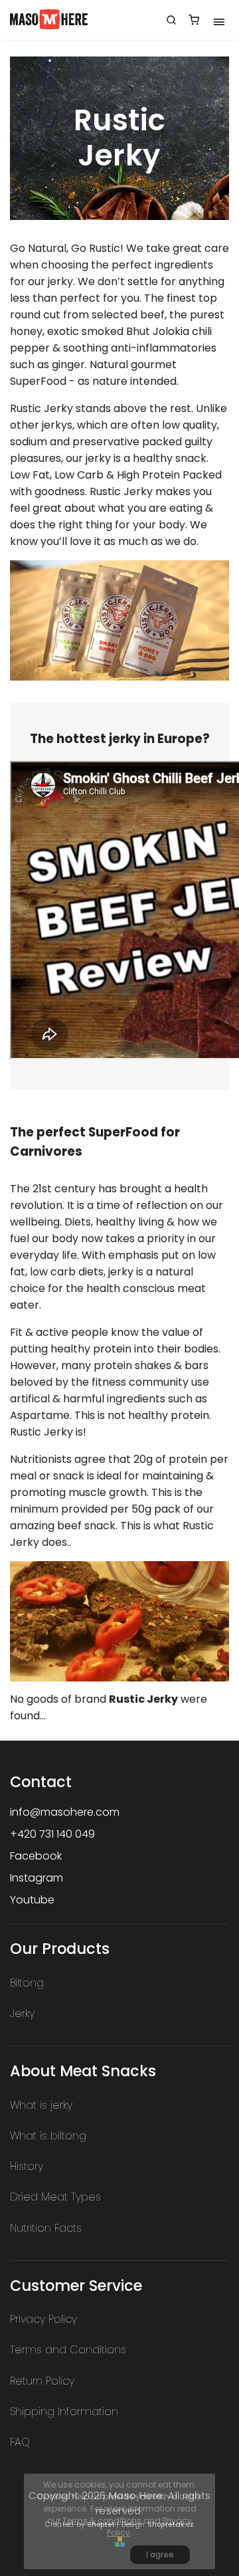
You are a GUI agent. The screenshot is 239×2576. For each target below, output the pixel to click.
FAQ (20, 2442)
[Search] (171, 20)
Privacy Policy (43, 2319)
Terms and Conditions (68, 2350)
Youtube (32, 1900)
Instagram (37, 1878)
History (27, 2166)
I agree (160, 2554)
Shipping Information (64, 2412)
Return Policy (42, 2381)
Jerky (22, 2013)
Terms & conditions (102, 2521)
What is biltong (48, 2136)
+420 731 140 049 (52, 1834)
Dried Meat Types (55, 2197)
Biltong (27, 1983)
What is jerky (41, 2105)
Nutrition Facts (46, 2228)
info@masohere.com (65, 1812)
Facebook (36, 1856)
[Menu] (219, 20)
